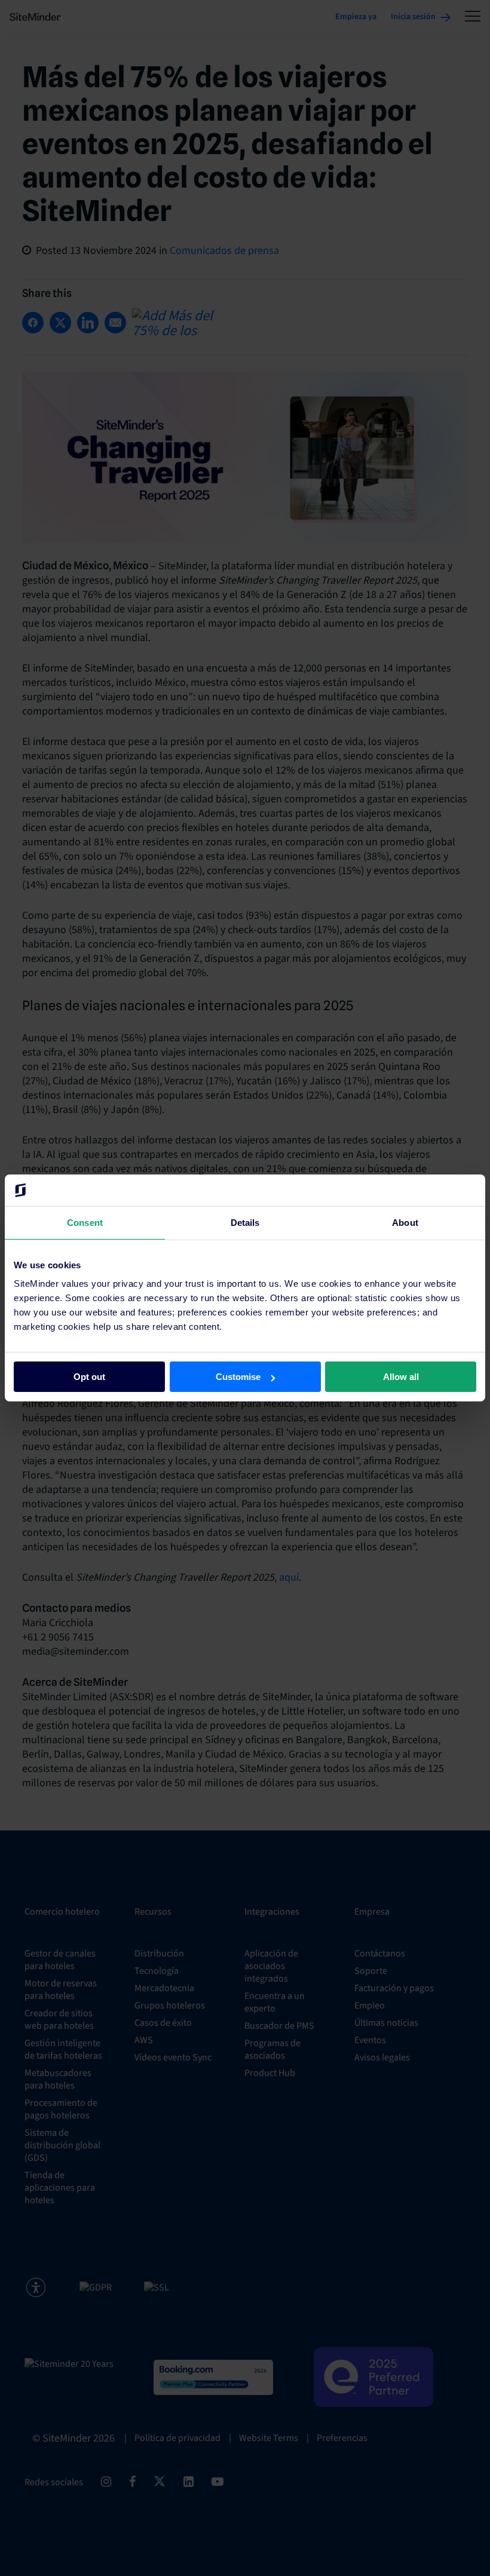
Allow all (401, 1377)
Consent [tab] (85, 1222)
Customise (238, 1377)
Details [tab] (245, 1222)
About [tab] (405, 1222)
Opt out (89, 1377)
